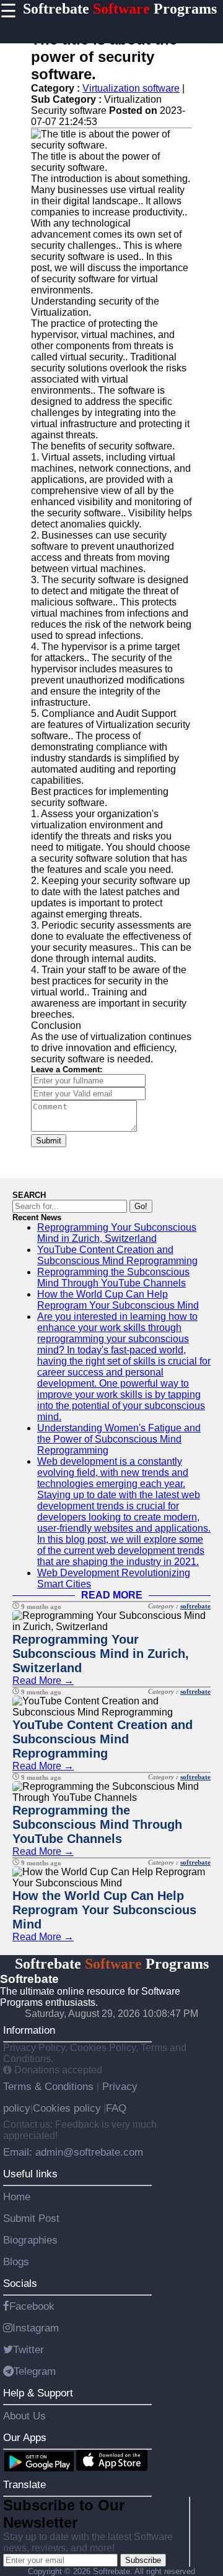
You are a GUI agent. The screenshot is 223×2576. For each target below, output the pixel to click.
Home (17, 2197)
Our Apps (25, 2437)
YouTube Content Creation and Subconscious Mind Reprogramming (117, 1255)
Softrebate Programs (120, 9)
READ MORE (112, 1595)
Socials (20, 2283)
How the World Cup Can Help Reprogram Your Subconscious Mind (118, 1300)
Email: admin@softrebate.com (73, 2152)
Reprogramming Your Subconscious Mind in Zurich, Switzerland (117, 1233)
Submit (49, 1141)
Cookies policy (67, 2108)
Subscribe (143, 2560)
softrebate (195, 1606)
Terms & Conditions (50, 2086)
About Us (24, 2416)
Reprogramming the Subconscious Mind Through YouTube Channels (113, 1277)
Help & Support (38, 2393)
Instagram (36, 2328)
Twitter (28, 2349)
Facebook (32, 2306)
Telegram (35, 2371)
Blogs (16, 2262)
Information (29, 2030)
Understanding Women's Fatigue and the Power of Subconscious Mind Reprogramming (119, 1439)
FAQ (116, 2108)
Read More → (43, 1680)
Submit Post (31, 2218)
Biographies (30, 2240)
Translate (24, 2484)
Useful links (30, 2174)
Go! (141, 1206)
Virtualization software (131, 88)
